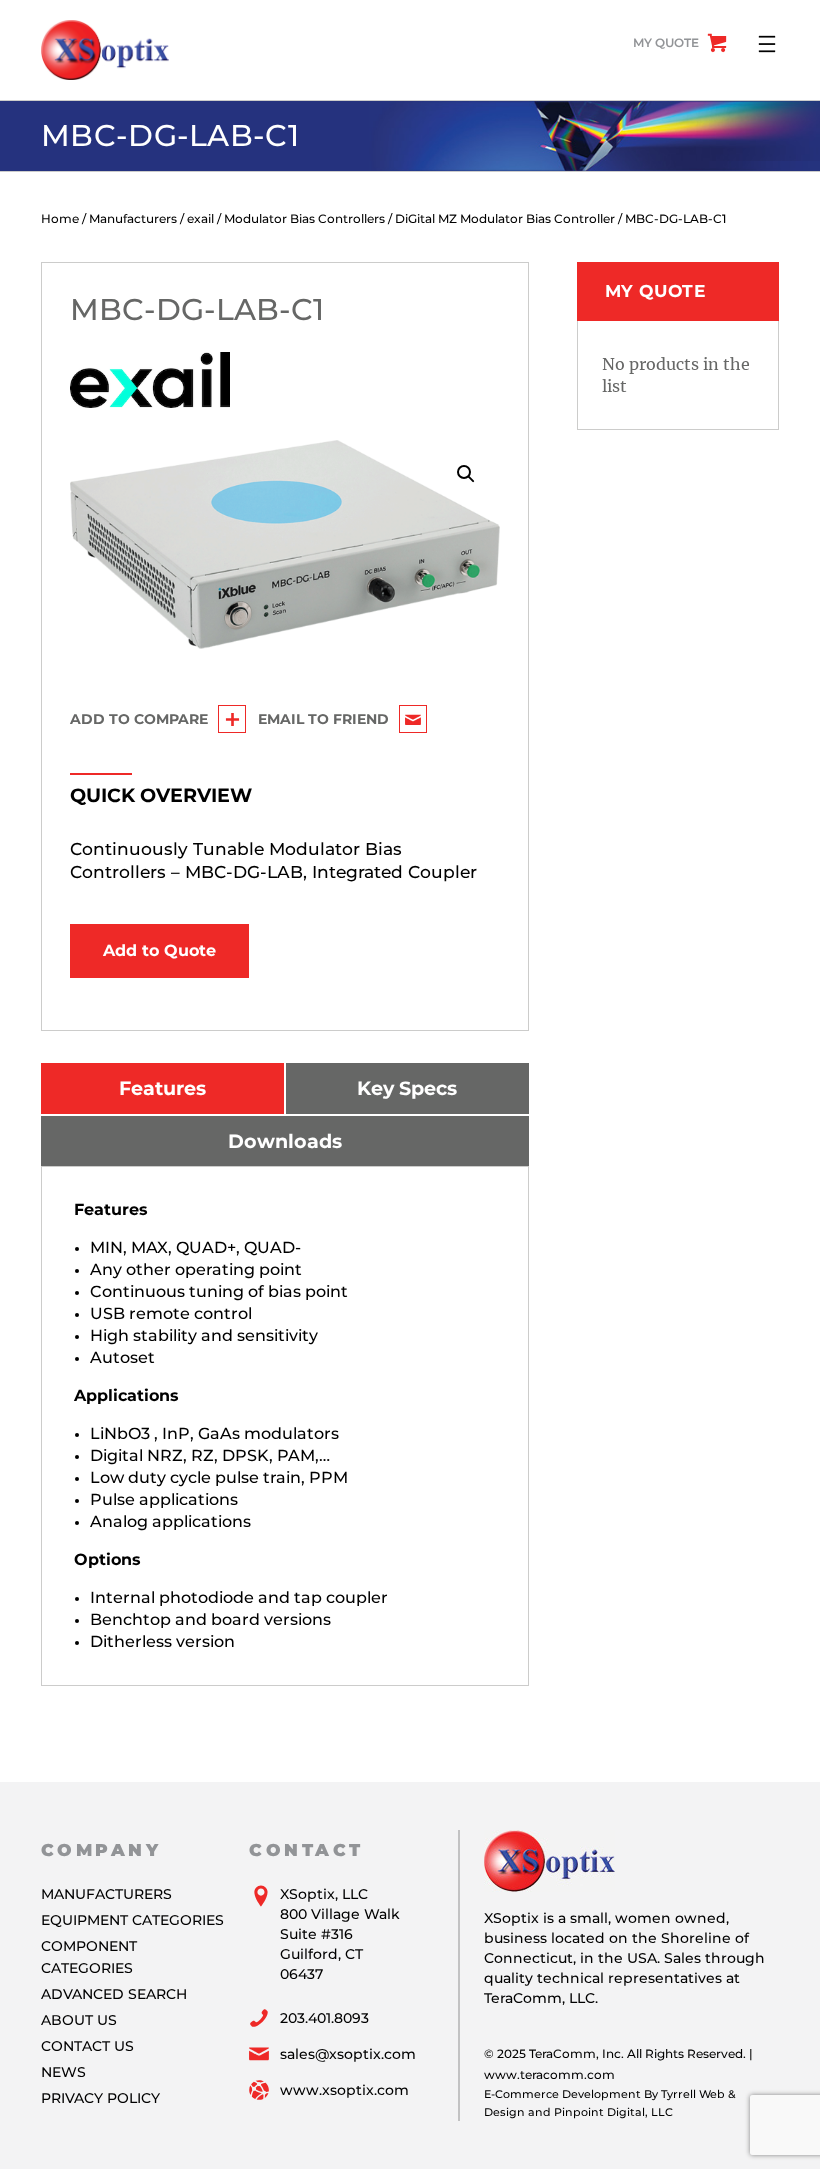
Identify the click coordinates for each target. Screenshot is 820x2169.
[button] (466, 474)
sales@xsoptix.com (348, 2054)
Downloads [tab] (285, 1141)
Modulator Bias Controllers (304, 218)
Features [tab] (162, 1088)
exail (200, 218)
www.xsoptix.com (344, 2090)
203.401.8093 (324, 2018)
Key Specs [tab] (407, 1088)
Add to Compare (139, 719)
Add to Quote (159, 950)
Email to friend (323, 719)
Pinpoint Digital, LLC (613, 2112)
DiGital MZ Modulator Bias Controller (505, 218)
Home (60, 218)
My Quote (666, 42)
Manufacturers (133, 218)
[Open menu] (767, 44)
